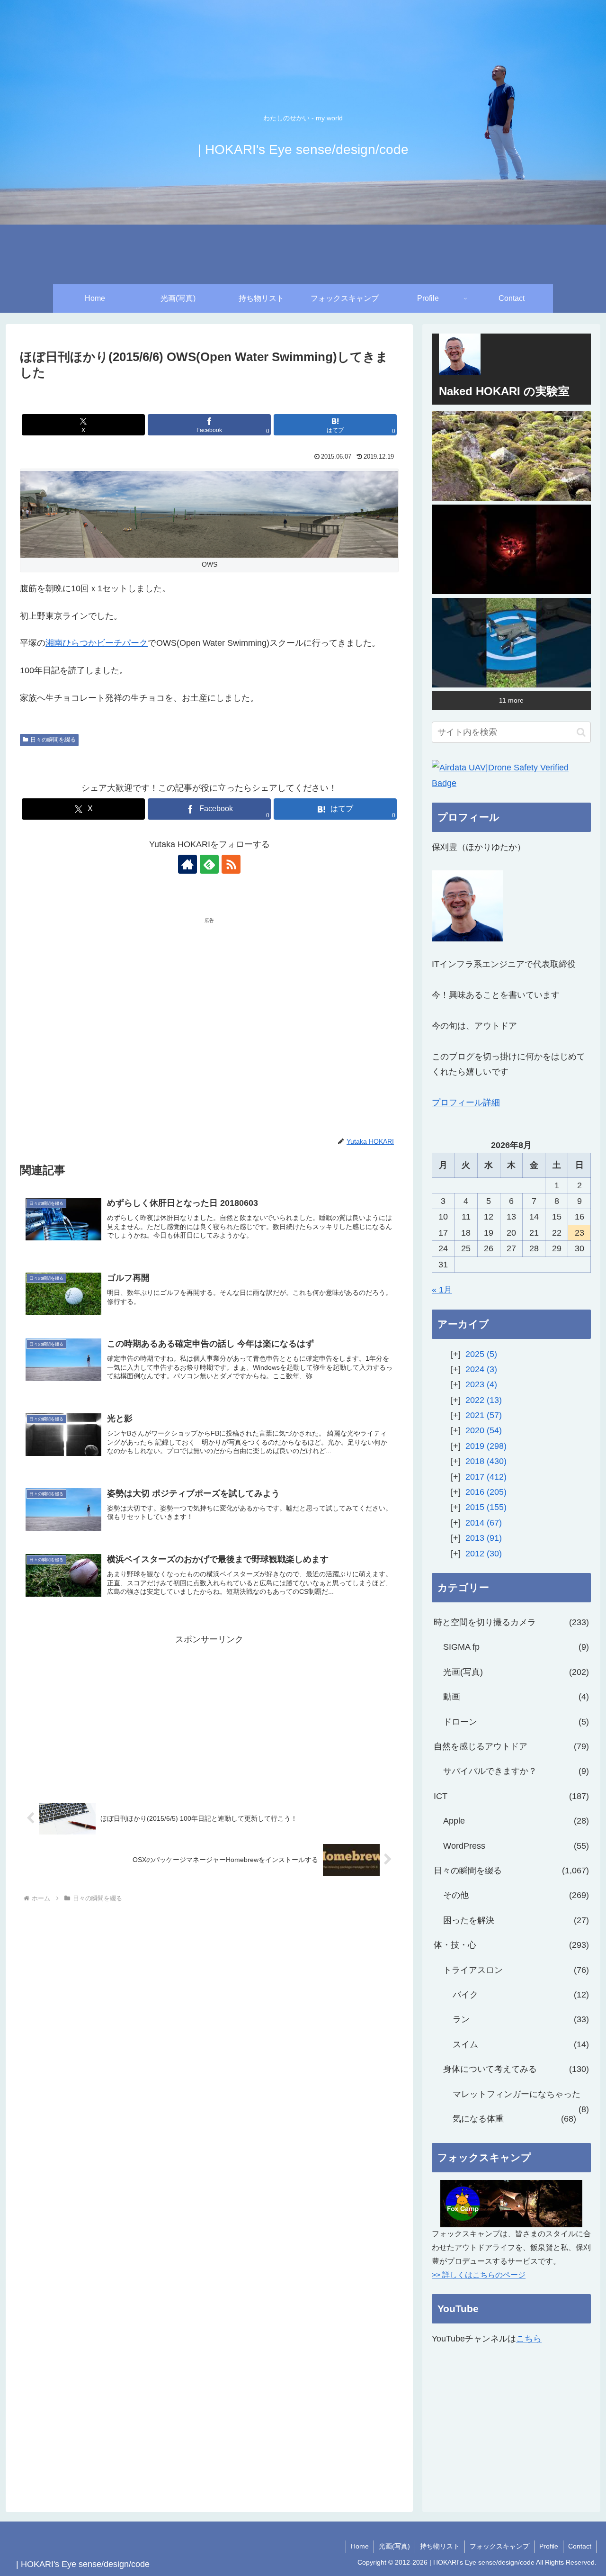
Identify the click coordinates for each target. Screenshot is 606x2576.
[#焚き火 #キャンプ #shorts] (511, 549)
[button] (581, 732)
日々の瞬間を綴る (53, 740)
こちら (529, 2339)
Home (360, 2546)
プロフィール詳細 (466, 1103)
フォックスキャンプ (499, 2546)
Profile (549, 2546)
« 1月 (442, 1290)
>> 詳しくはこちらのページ (479, 2275)
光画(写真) (394, 2546)
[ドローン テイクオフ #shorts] (511, 643)
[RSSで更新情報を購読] (231, 864)
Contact (580, 2546)
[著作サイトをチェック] (187, 864)
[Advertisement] (115, 998)
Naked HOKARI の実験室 (504, 391)
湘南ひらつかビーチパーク (97, 643)
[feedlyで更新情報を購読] (209, 864)
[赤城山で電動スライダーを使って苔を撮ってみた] (511, 456)
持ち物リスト (440, 2546)
